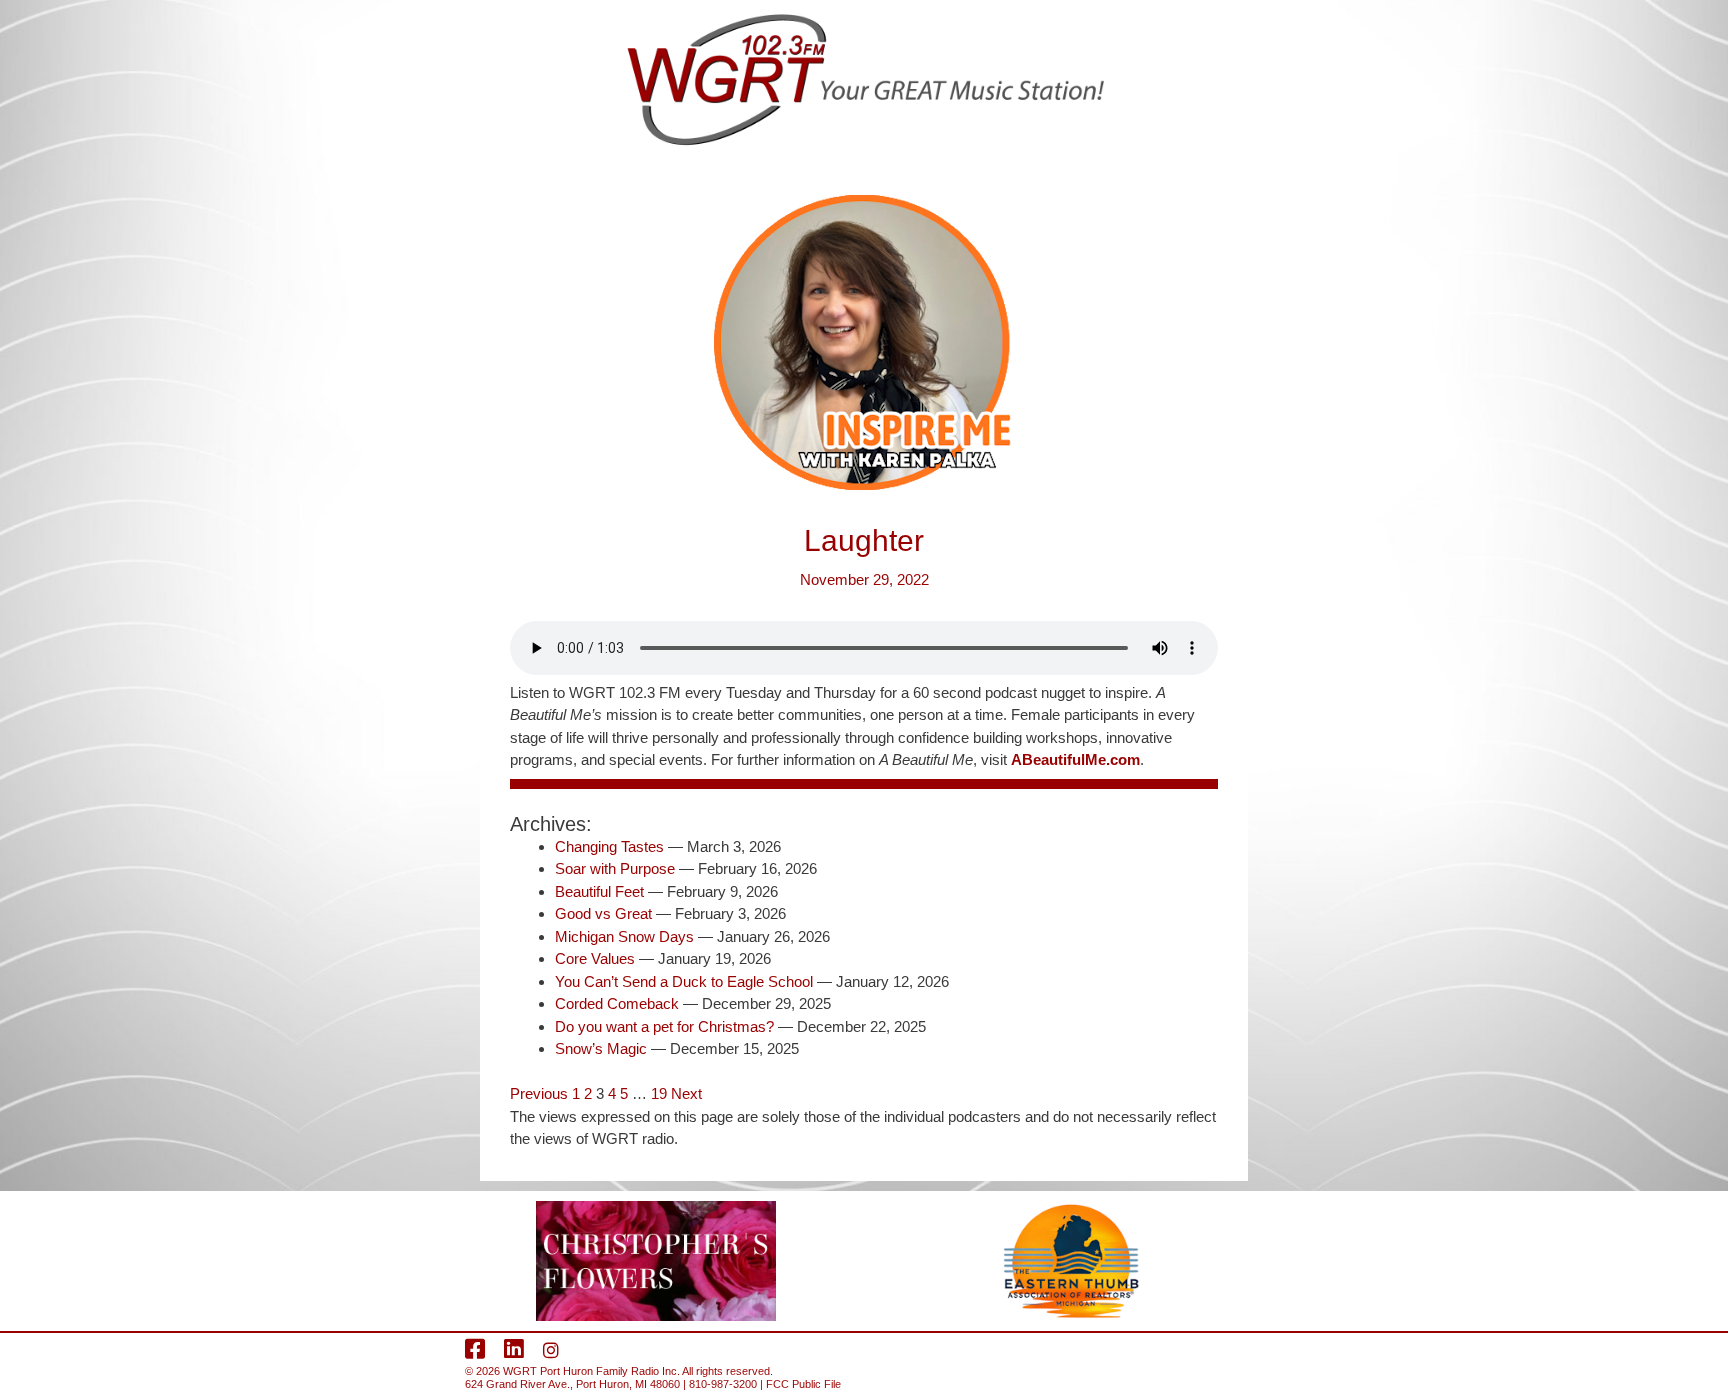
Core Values (595, 958)
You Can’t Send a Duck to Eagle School (684, 981)
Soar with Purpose (615, 868)
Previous (539, 1093)
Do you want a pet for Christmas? (664, 1026)
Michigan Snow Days (624, 936)
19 (659, 1093)
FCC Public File (803, 1384)
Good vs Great (603, 913)
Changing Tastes (609, 846)
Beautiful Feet (599, 891)
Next (686, 1093)
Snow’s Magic (601, 1048)
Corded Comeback (617, 1003)
